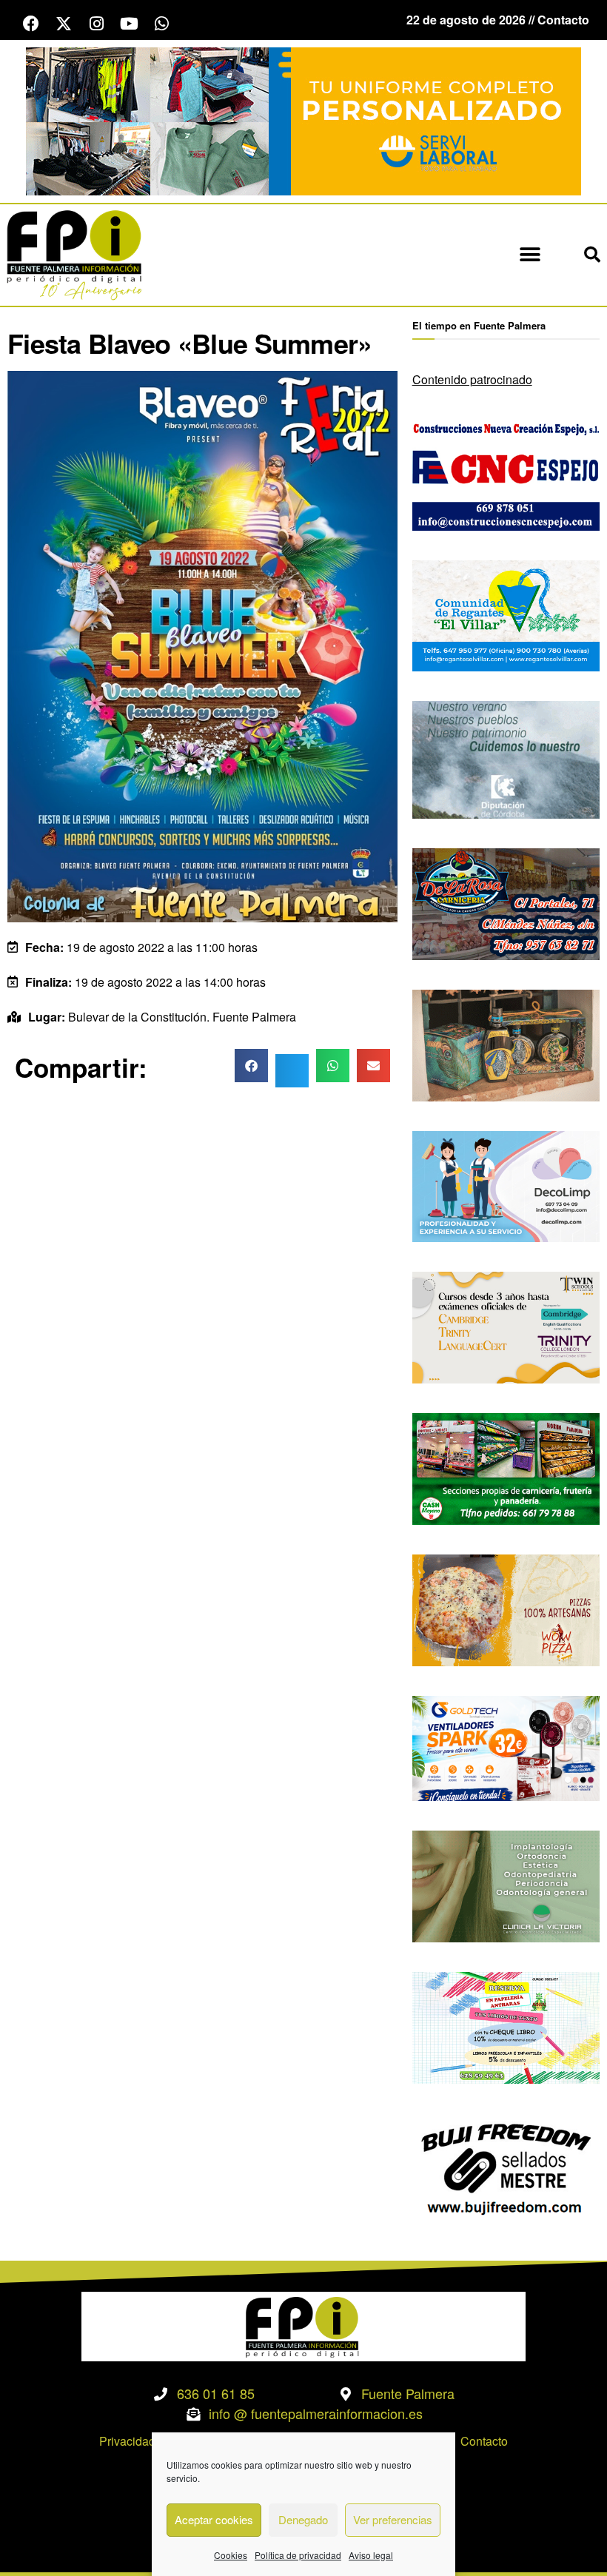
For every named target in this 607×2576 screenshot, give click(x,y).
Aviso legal (371, 2555)
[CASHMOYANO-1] (506, 1468)
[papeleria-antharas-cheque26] (506, 2026)
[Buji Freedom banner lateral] (506, 2167)
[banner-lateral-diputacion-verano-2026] (506, 758)
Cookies (231, 2555)
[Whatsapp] (161, 24)
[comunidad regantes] (506, 614)
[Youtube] (129, 24)
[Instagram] (96, 24)
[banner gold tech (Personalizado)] (506, 1747)
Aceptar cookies (214, 2519)
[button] (530, 255)
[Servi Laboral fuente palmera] (303, 120)
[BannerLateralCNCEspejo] (506, 473)
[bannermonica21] (506, 1185)
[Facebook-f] (31, 24)
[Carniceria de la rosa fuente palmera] (506, 903)
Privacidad (127, 2441)
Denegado (303, 2519)
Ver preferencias (393, 2519)
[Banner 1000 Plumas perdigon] (506, 1043)
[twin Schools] (506, 1326)
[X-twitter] (64, 24)
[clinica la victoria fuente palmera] (506, 1885)
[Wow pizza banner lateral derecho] (506, 1609)
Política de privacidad (298, 2555)
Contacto (484, 2441)
